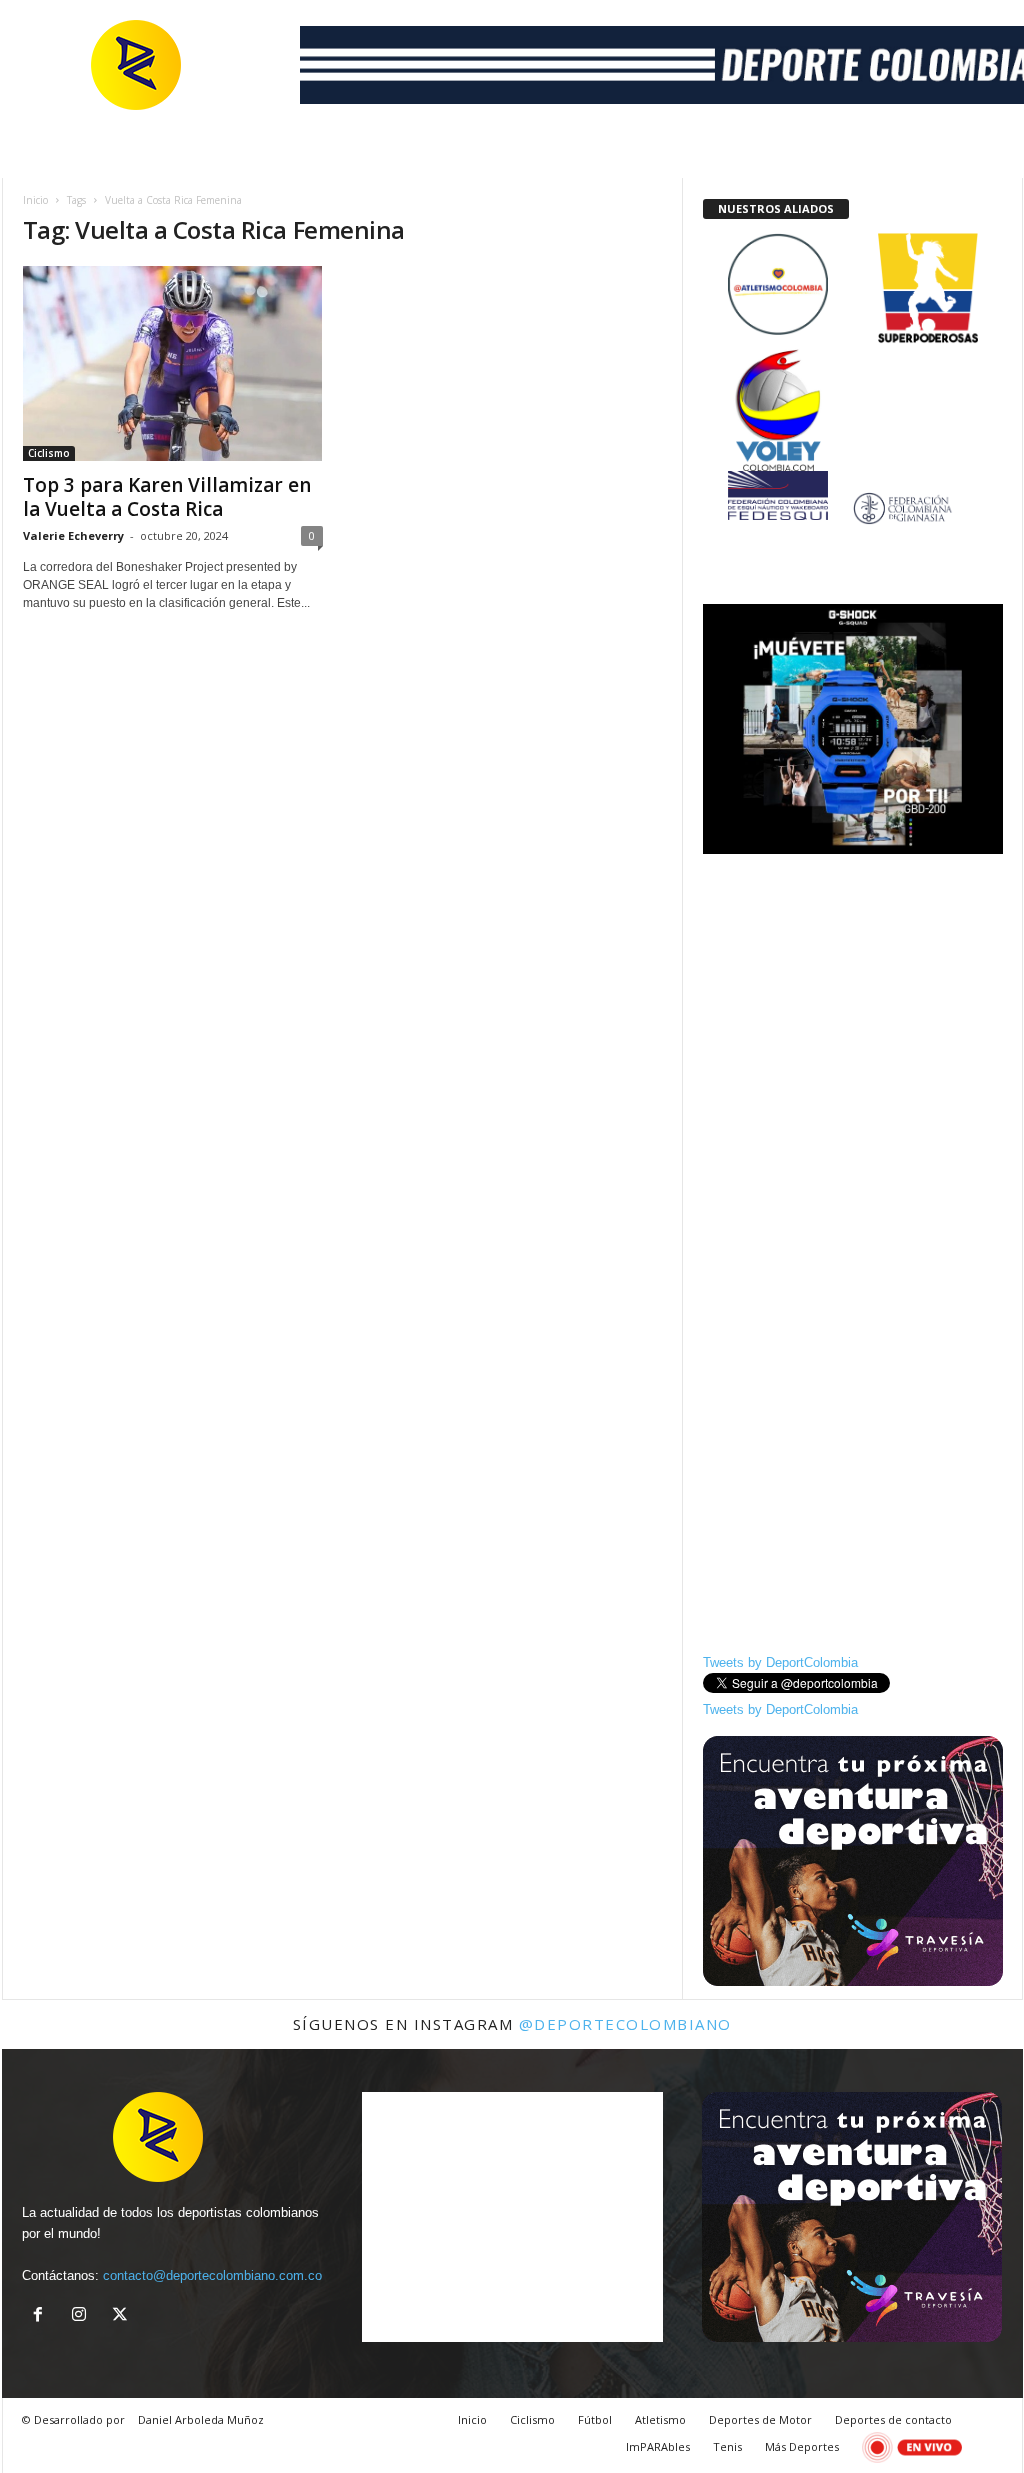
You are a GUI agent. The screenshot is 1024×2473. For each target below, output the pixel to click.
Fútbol (595, 2419)
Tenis (727, 2446)
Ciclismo (49, 453)
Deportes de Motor (760, 2419)
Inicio (35, 200)
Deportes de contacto (893, 2419)
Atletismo (660, 2419)
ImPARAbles (658, 2446)
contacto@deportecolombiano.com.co (212, 2275)
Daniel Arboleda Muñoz (201, 2419)
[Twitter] (122, 2316)
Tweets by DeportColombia (780, 1662)
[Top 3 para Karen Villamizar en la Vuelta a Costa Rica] (173, 363)
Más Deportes (802, 2446)
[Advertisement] (853, 992)
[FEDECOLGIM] (853, 508)
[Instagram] (83, 2316)
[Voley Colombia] (853, 362)
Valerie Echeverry (73, 535)
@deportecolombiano (625, 2024)
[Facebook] (42, 2316)
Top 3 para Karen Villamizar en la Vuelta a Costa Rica (167, 497)
